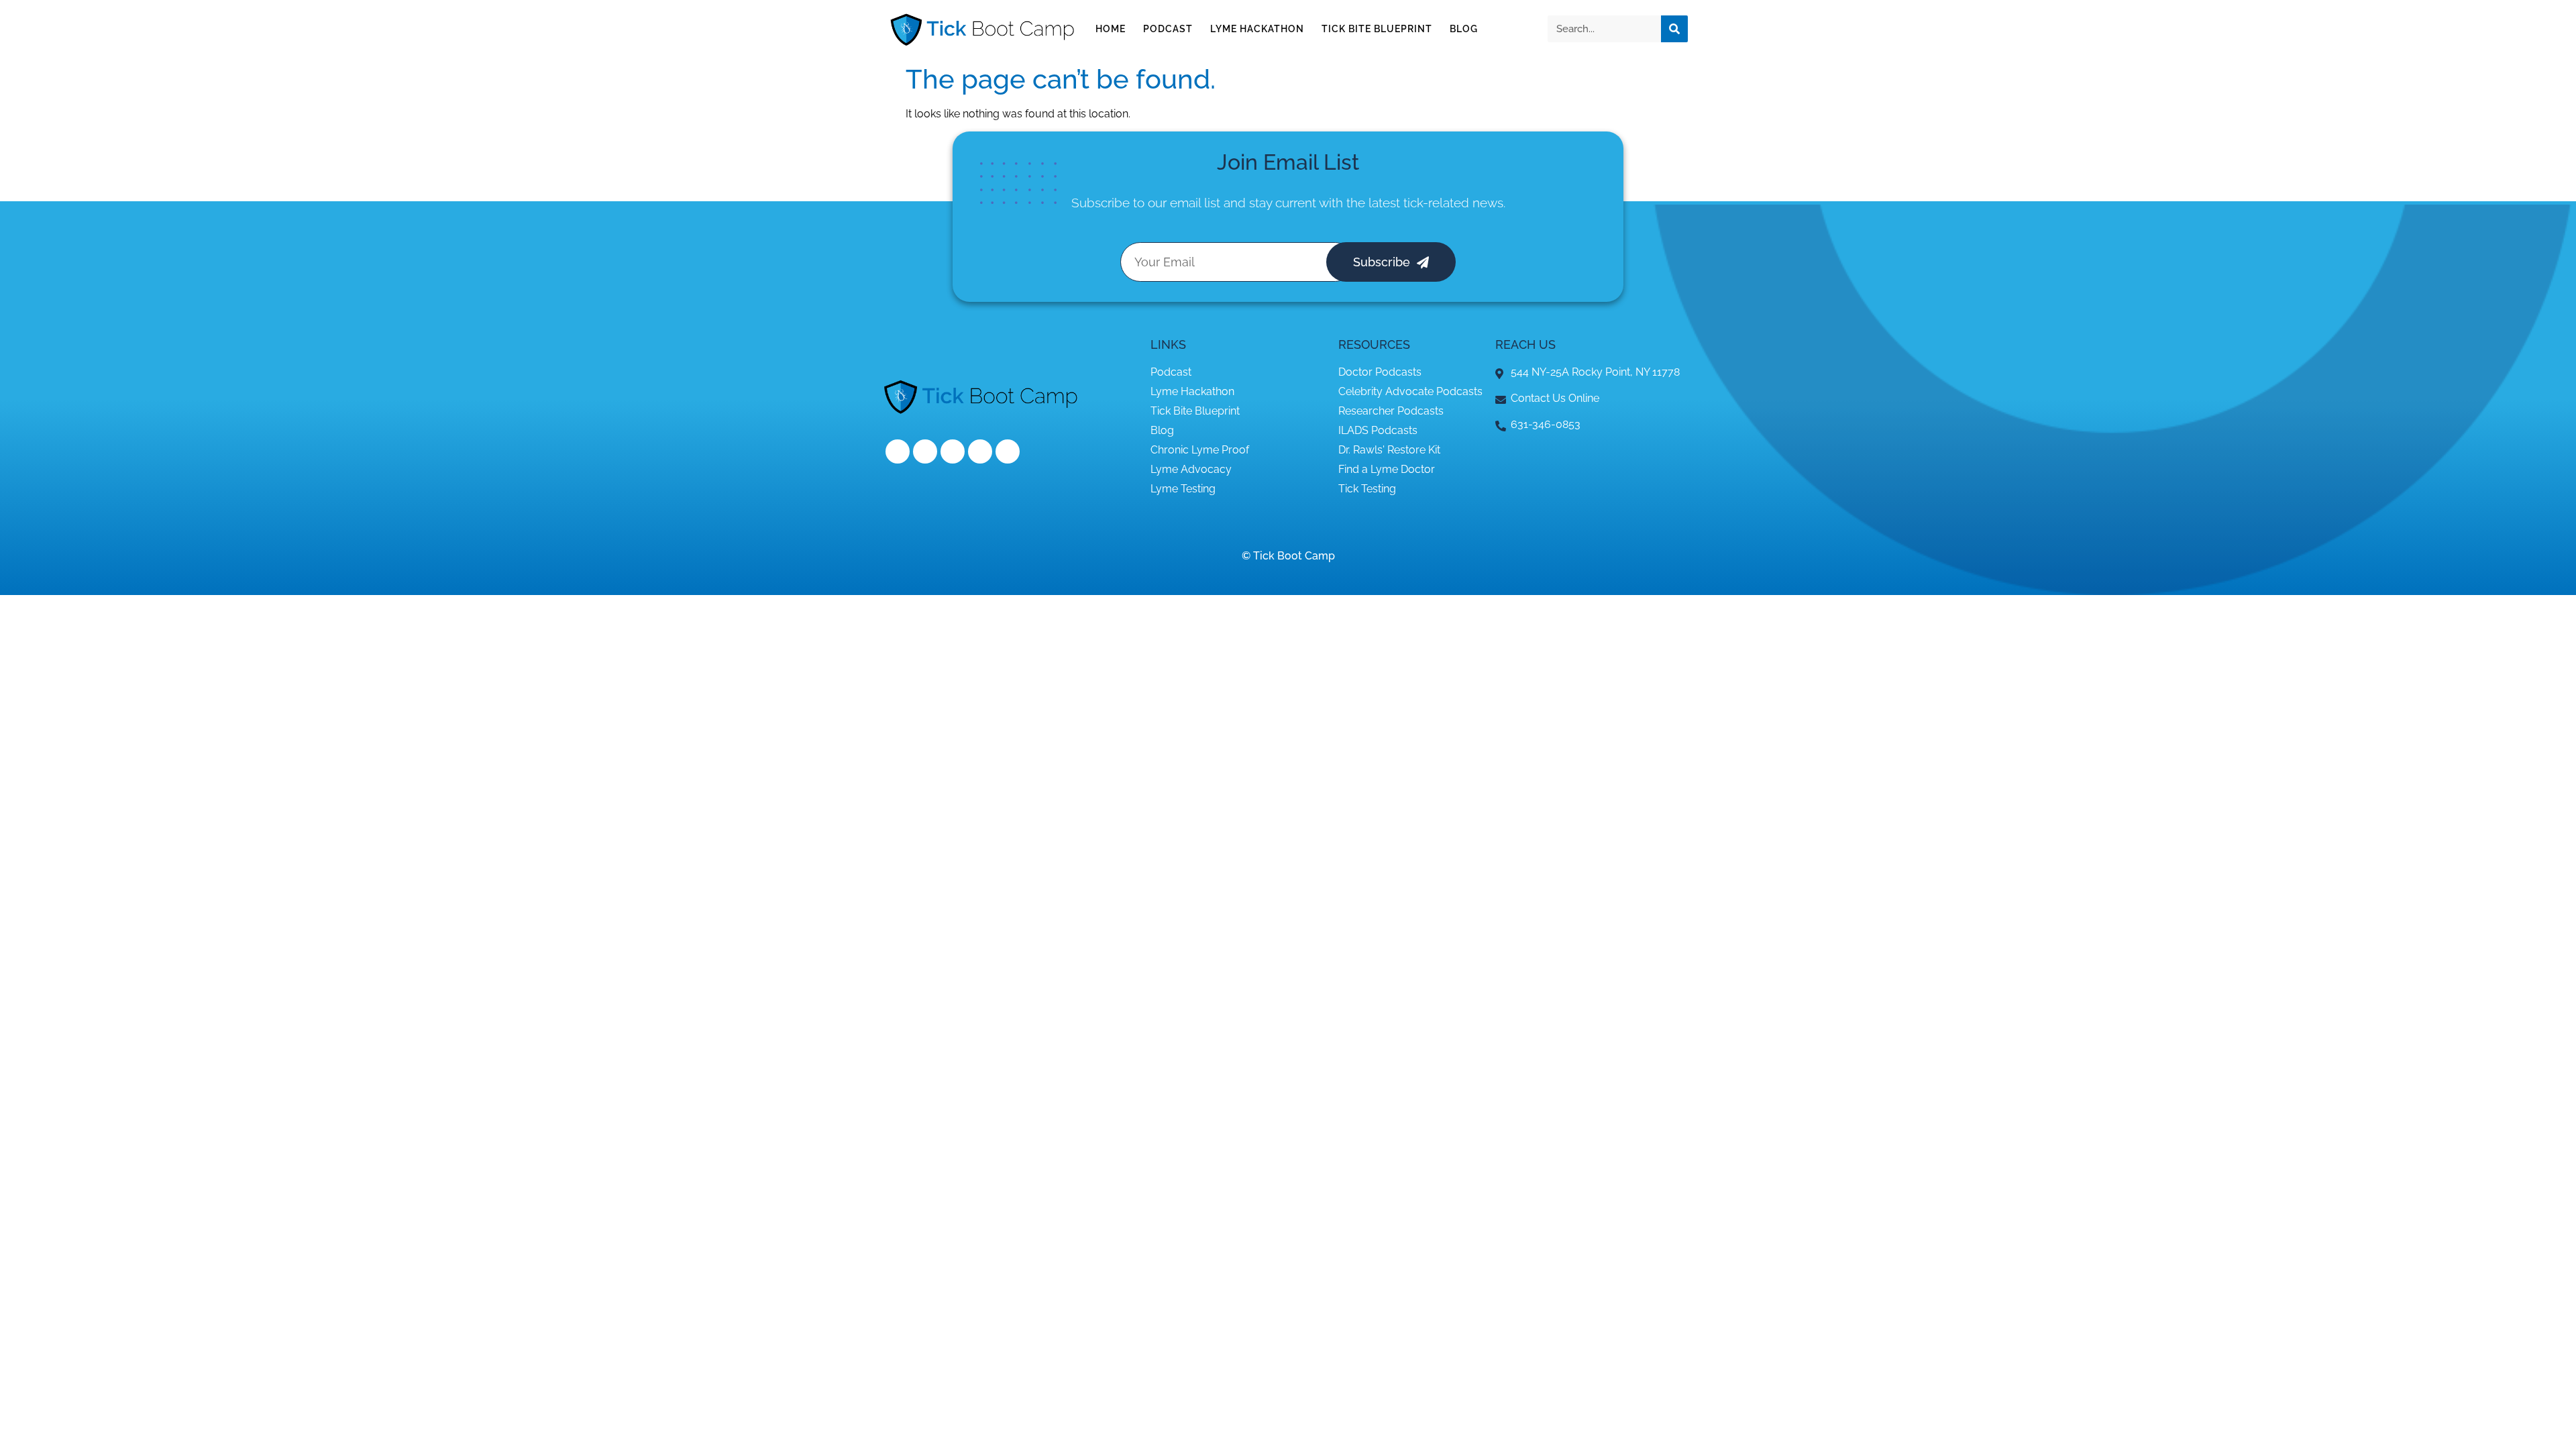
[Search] (1674, 29)
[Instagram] (953, 451)
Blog (1464, 29)
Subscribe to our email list (1146, 203)
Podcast (1168, 29)
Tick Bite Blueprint (1377, 29)
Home (1111, 29)
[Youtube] (980, 451)
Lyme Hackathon (1257, 29)
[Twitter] (925, 451)
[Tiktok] (1008, 451)
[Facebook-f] (898, 451)
